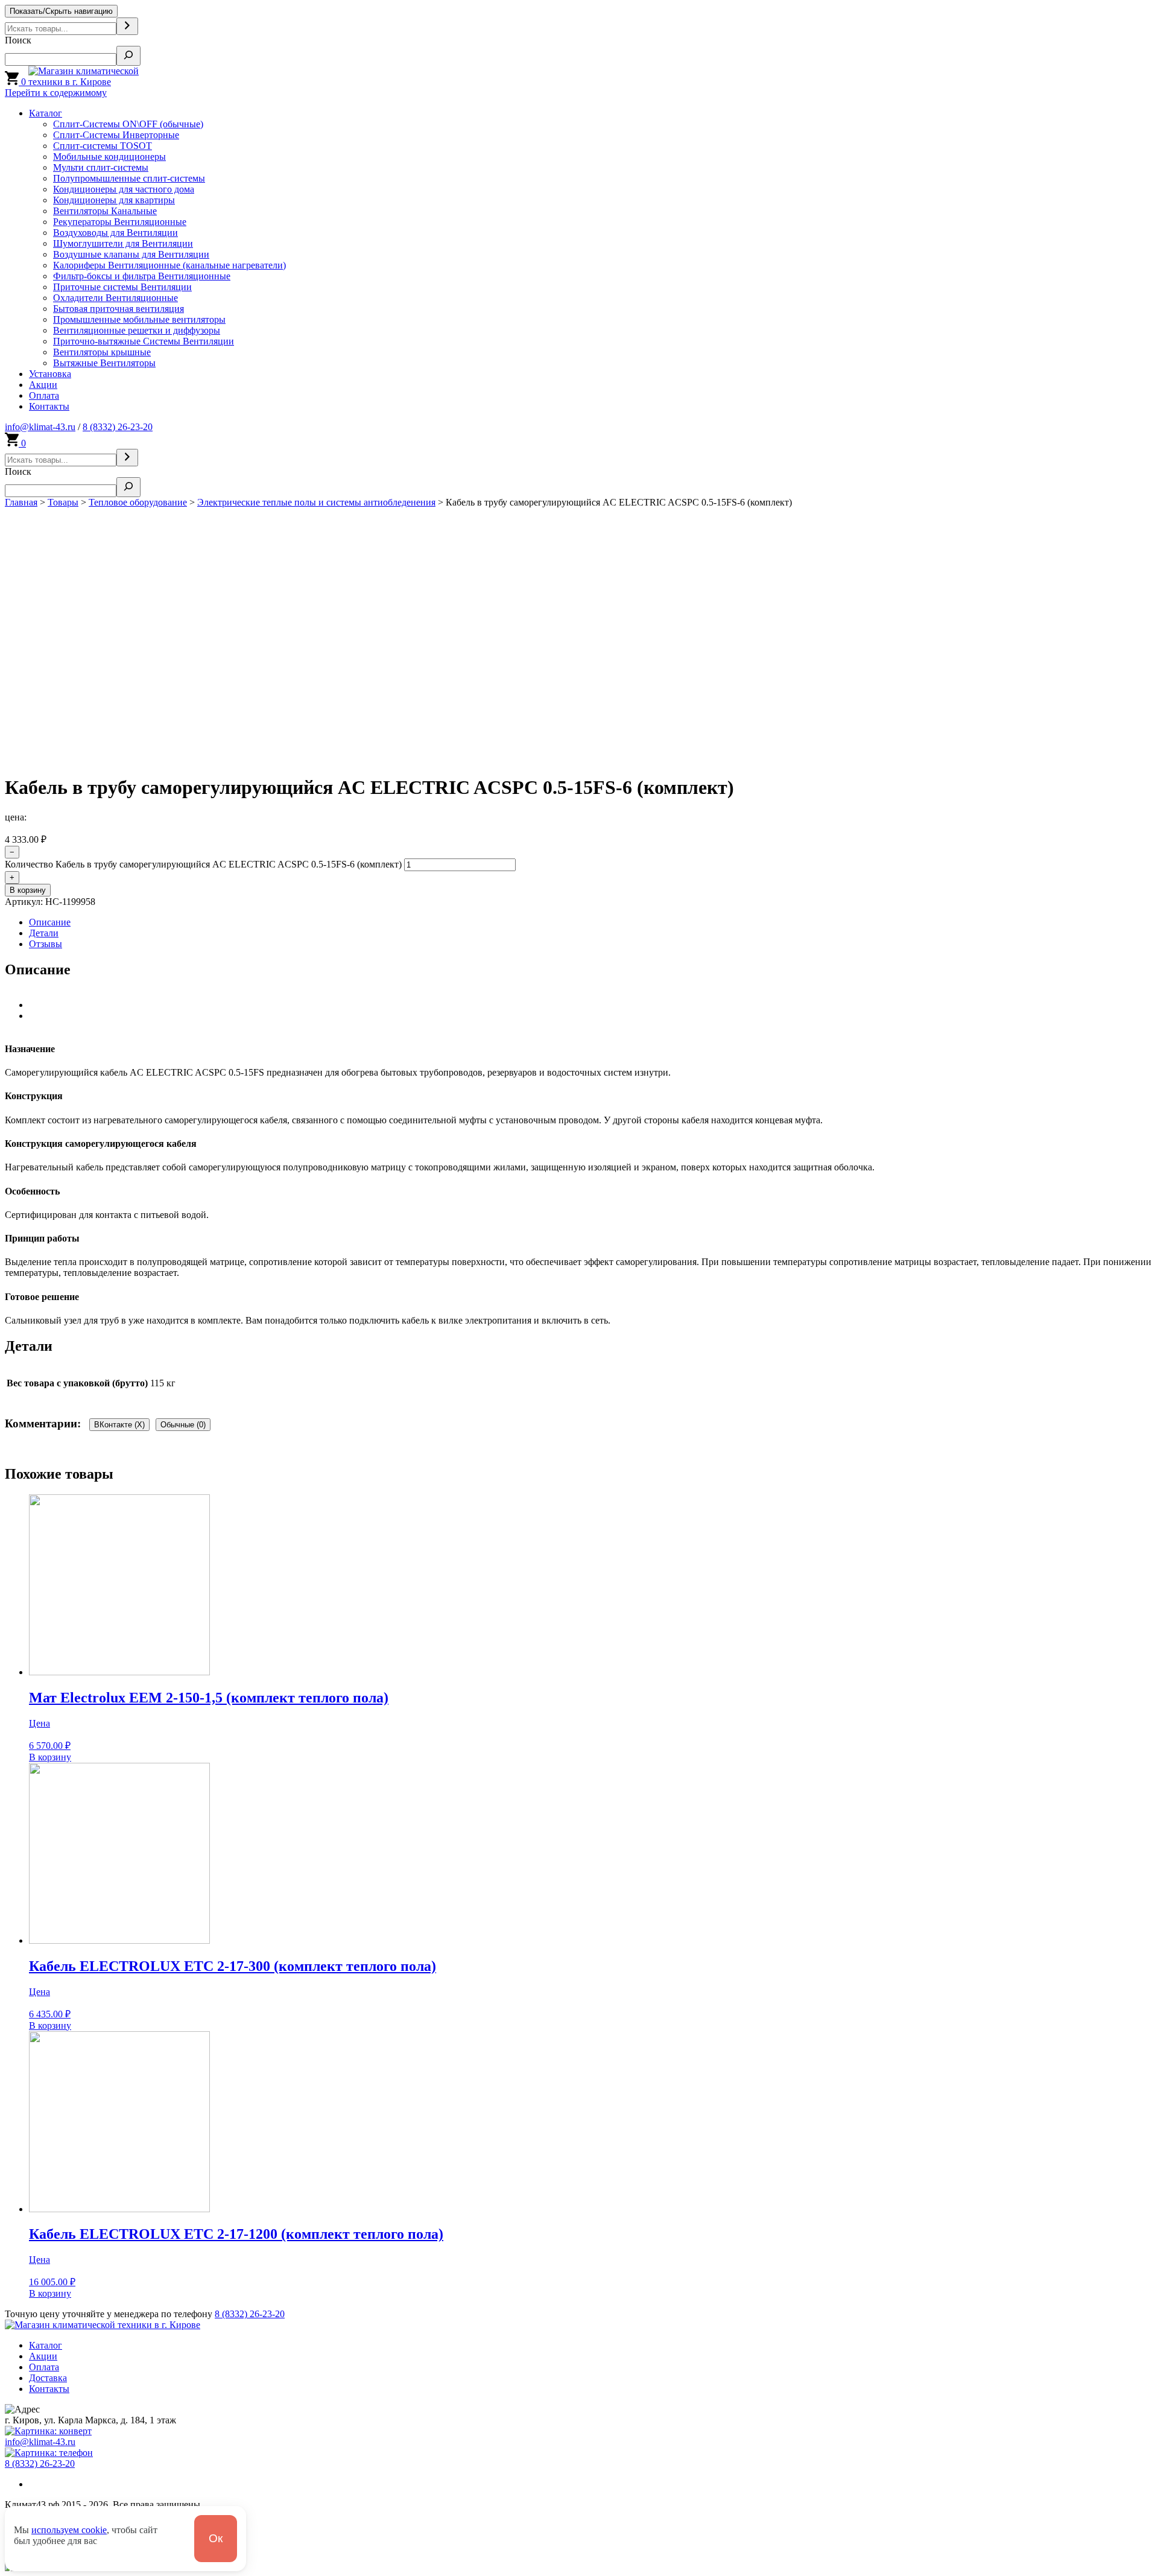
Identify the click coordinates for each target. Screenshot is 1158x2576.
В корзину (28, 890)
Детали (44, 933)
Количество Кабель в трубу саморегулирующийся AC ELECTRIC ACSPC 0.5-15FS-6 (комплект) (203, 864)
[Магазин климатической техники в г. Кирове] (101, 82)
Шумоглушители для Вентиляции (123, 243)
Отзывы (46, 944)
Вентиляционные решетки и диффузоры (137, 330)
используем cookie (69, 2530)
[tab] (591, 922)
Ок (216, 2538)
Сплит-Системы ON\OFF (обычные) (128, 124)
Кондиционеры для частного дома (124, 189)
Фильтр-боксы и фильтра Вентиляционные (142, 276)
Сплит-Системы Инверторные (116, 135)
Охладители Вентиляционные (115, 298)
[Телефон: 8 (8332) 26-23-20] (49, 2453)
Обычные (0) (183, 1425)
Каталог (46, 113)
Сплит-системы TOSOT (103, 146)
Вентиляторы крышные (102, 352)
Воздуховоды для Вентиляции (115, 233)
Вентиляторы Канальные (105, 211)
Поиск (18, 40)
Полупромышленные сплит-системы (129, 178)
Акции (43, 385)
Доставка (48, 2378)
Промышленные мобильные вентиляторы (139, 319)
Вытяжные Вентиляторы (104, 363)
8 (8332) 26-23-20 (118, 427)
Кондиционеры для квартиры (114, 200)
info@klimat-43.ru (40, 427)
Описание (50, 922)
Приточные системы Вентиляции (122, 287)
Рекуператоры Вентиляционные (120, 222)
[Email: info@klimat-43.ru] (48, 2431)
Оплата (44, 395)
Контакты (49, 406)
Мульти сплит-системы (101, 167)
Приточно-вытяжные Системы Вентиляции (144, 341)
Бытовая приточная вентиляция (119, 309)
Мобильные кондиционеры (109, 157)
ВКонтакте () (119, 1425)
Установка (50, 374)
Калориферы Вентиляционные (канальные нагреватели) (169, 265)
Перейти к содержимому (56, 93)
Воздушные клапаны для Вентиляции (131, 254)
